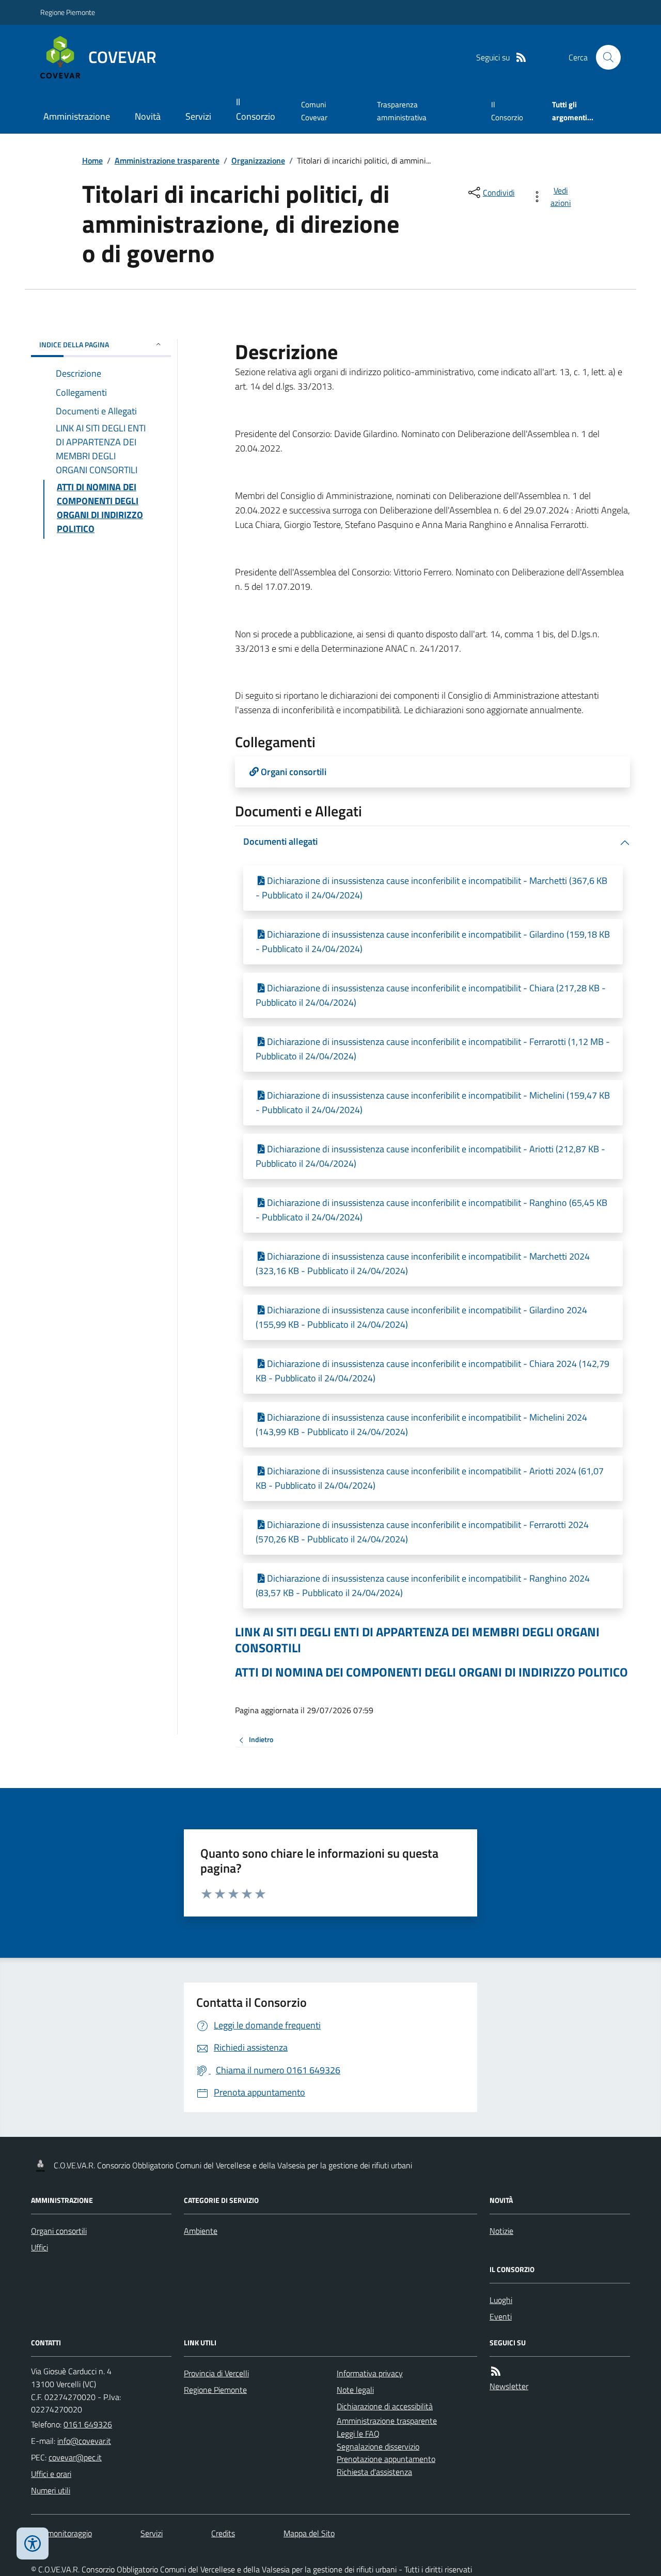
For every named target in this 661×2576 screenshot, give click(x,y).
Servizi (198, 116)
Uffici (40, 2247)
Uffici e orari (51, 2474)
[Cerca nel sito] (604, 57)
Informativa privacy (370, 2373)
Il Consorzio (256, 109)
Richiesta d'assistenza (374, 2472)
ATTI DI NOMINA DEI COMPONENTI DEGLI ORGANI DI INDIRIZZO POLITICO (431, 1672)
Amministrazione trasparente (167, 160)
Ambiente (201, 2231)
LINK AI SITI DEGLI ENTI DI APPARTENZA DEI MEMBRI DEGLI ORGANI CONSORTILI (417, 1640)
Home (92, 160)
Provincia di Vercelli (216, 2373)
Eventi (501, 2316)
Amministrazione (77, 116)
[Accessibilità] (33, 2543)
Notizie (501, 2231)
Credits (223, 2533)
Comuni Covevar (314, 111)
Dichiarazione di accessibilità (385, 2406)
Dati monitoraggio (61, 2533)
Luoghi (501, 2300)
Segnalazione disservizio (378, 2446)
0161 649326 (88, 2424)
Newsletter (509, 2386)
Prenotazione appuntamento (386, 2459)
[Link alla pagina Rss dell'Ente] (496, 2371)
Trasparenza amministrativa (402, 111)
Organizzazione (258, 160)
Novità (148, 116)
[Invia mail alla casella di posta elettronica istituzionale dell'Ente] (84, 2441)
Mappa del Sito (309, 2533)
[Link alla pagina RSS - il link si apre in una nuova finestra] (521, 58)
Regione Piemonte (68, 12)
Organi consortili (59, 2231)
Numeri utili (51, 2490)
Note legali (355, 2390)
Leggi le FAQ (358, 2434)
